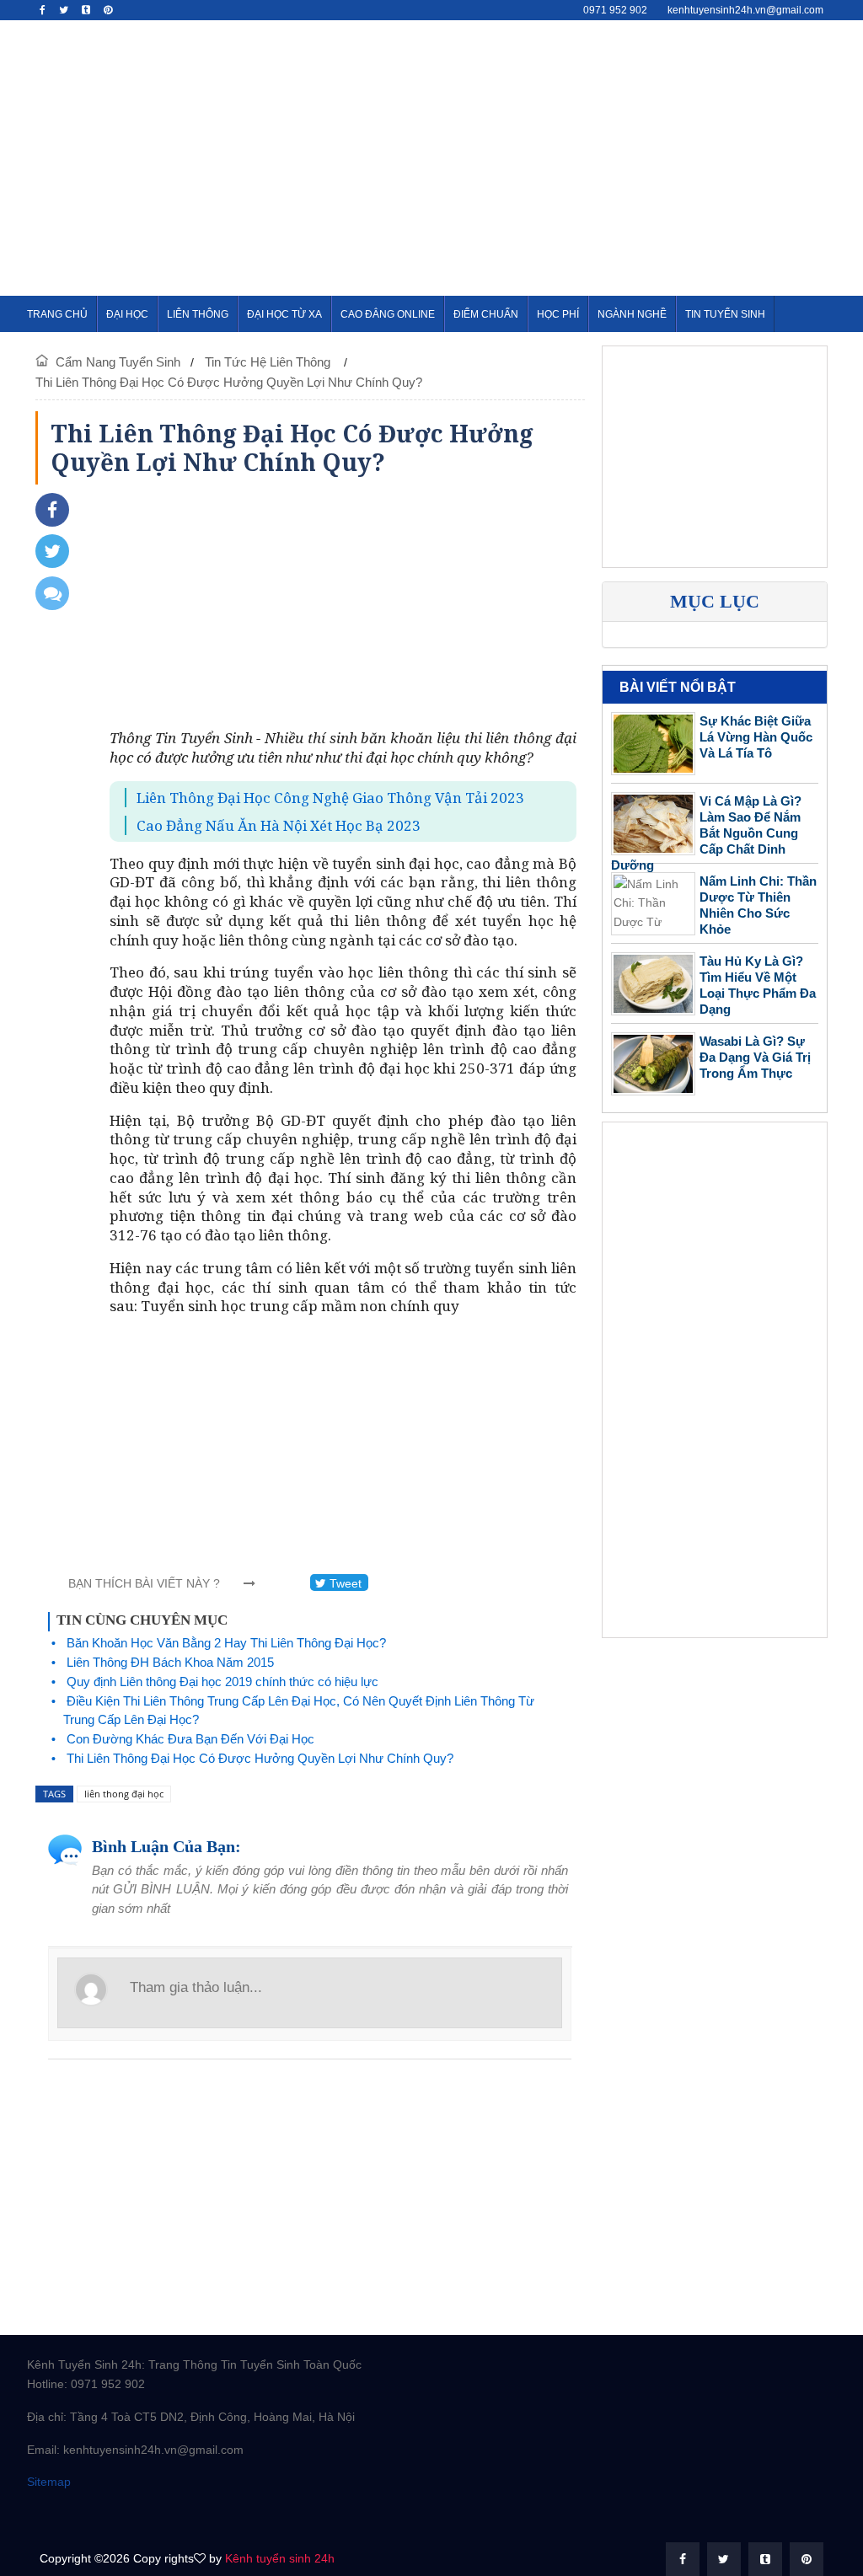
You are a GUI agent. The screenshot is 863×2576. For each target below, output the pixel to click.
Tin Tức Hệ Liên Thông (269, 362)
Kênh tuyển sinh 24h (280, 2558)
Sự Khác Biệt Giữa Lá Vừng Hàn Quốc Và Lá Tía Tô (756, 737)
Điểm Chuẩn (486, 314)
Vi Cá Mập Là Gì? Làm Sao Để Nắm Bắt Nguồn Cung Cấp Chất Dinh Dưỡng (706, 833)
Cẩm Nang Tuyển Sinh (118, 362)
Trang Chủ (57, 314)
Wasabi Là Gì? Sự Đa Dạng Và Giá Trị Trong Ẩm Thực (755, 1057)
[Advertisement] (579, 155)
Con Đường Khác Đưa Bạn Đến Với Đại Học (190, 1739)
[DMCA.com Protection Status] (111, 2514)
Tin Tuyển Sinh (725, 314)
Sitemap (49, 2482)
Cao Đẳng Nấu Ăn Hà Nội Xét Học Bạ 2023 (279, 825)
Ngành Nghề (632, 314)
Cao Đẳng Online (388, 314)
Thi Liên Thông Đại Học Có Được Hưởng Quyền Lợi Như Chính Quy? (229, 382)
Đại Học (127, 314)
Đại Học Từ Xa (284, 314)
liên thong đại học (124, 1794)
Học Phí (558, 314)
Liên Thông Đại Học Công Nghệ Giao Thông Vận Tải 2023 (330, 798)
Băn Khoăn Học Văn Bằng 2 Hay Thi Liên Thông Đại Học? (226, 1643)
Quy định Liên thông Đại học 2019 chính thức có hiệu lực (222, 1682)
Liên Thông (198, 314)
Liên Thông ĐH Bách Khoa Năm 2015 (170, 1662)
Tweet (344, 1583)
